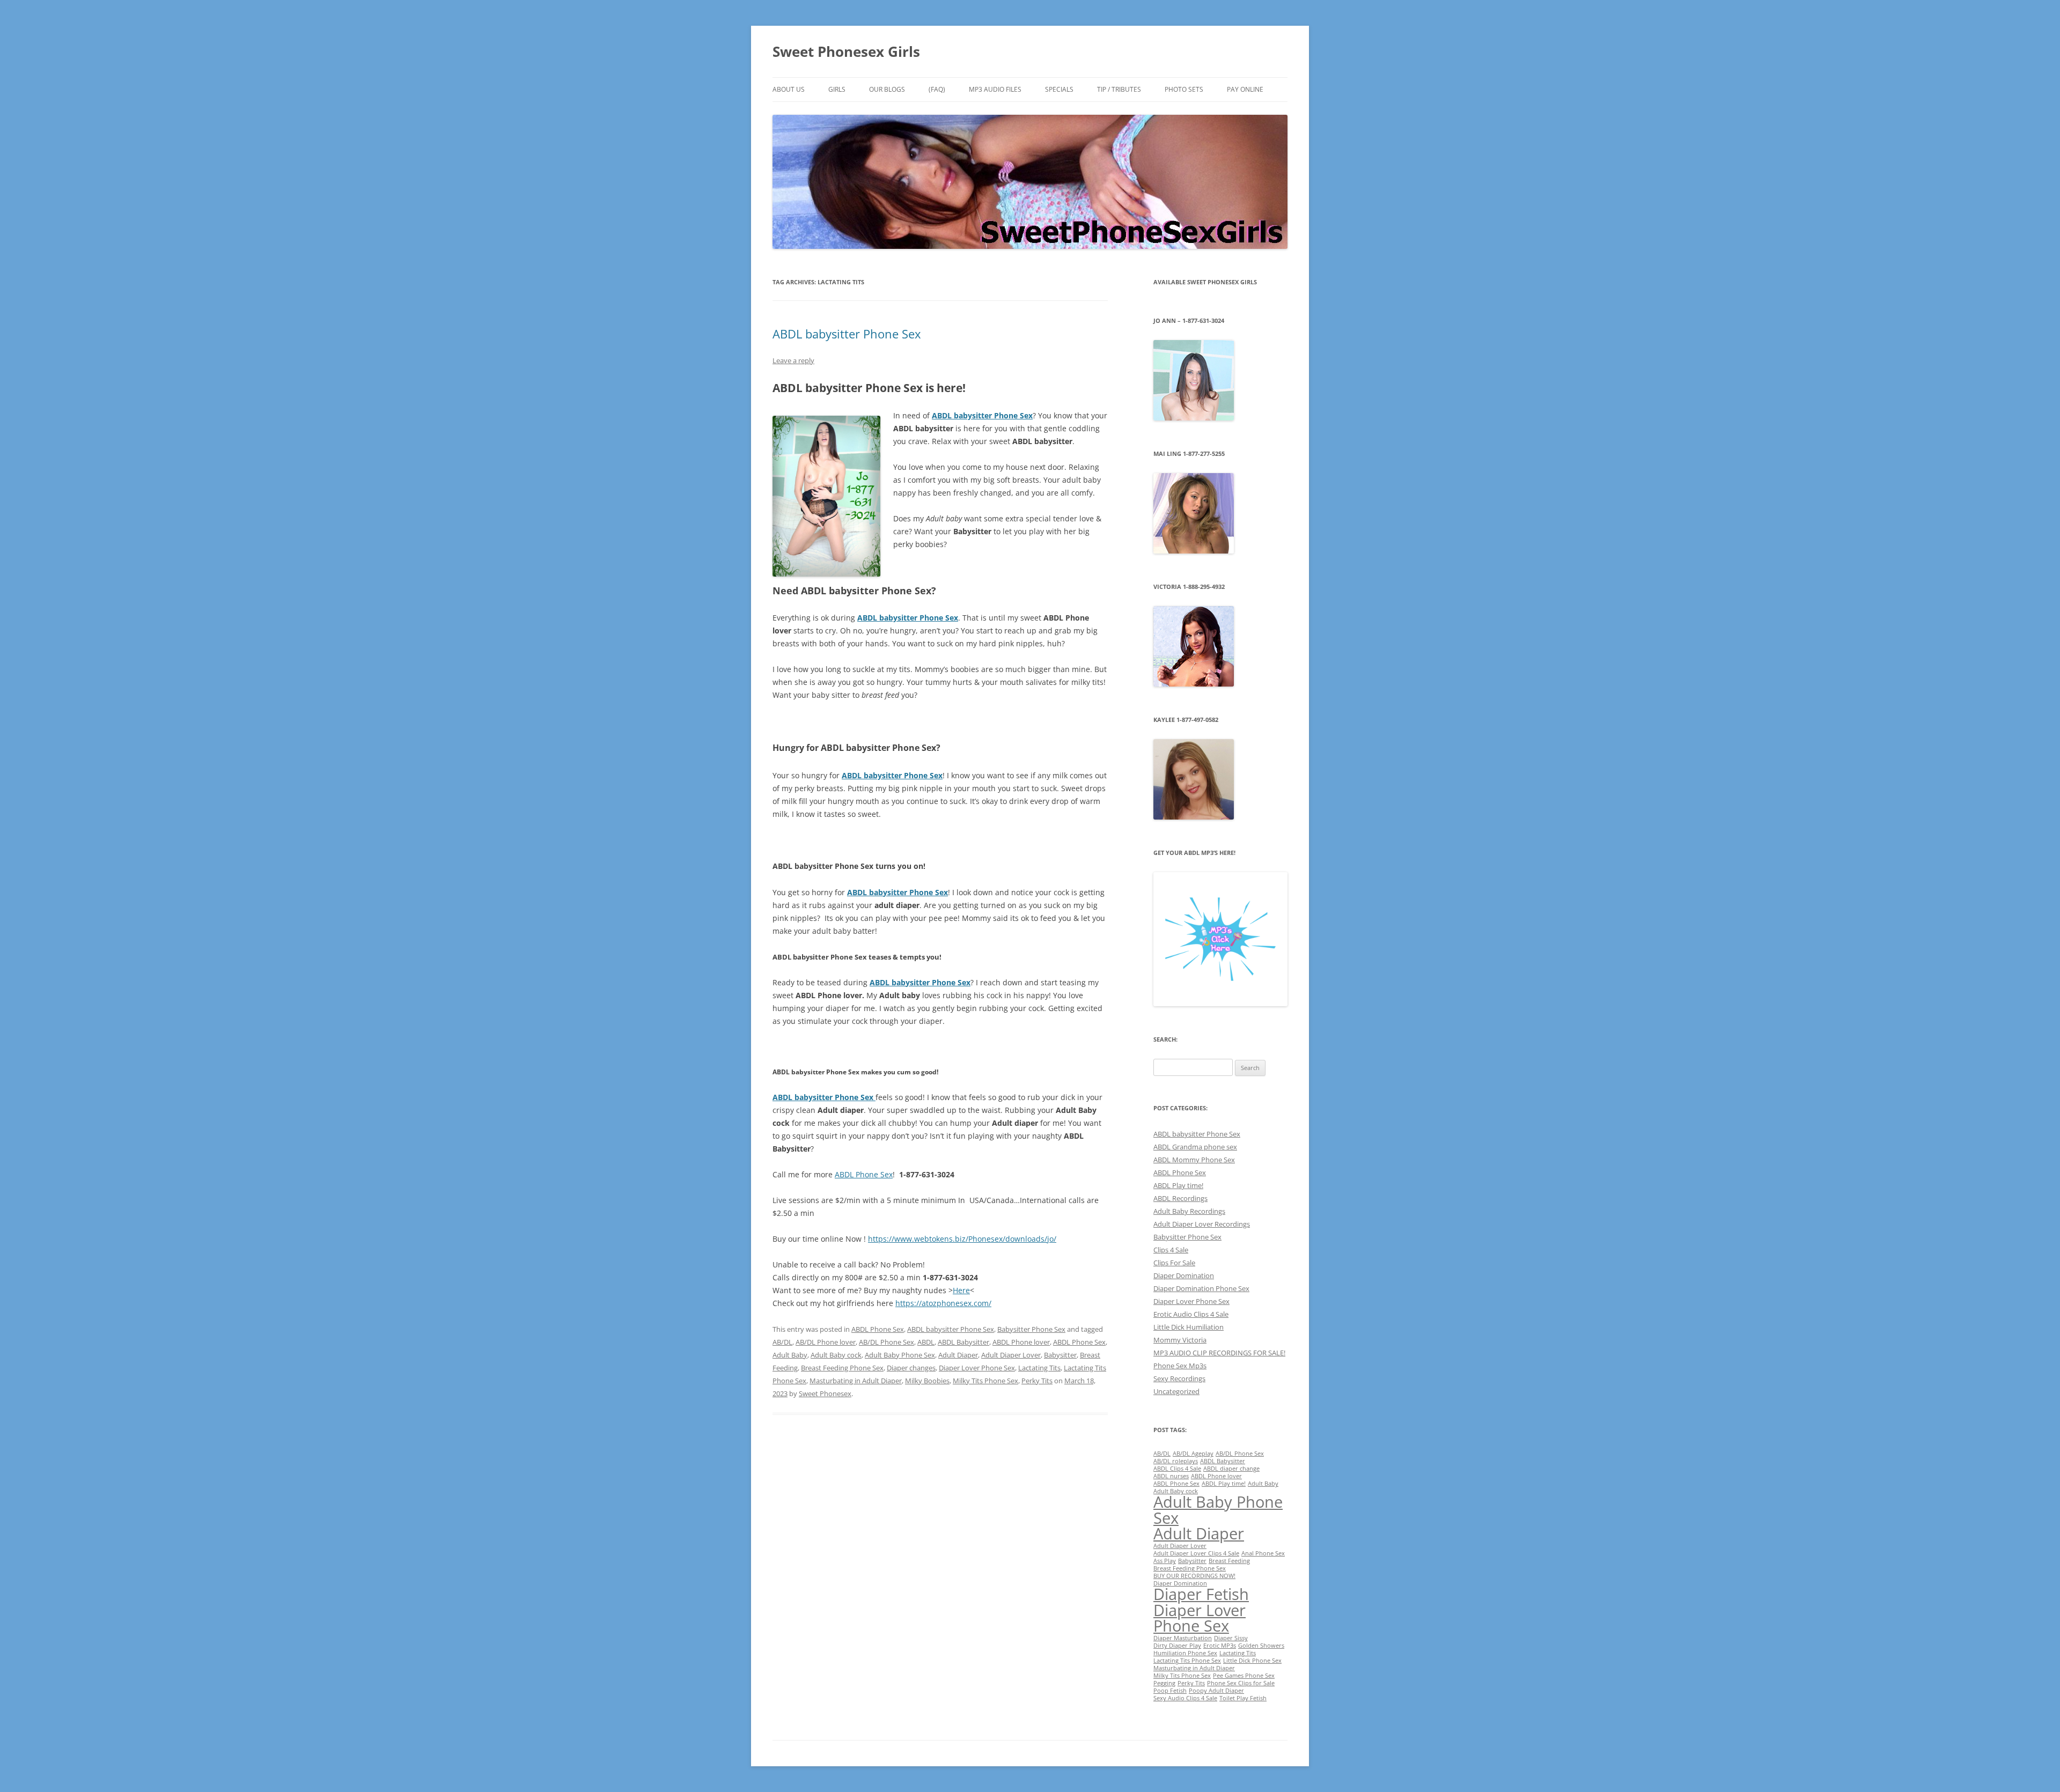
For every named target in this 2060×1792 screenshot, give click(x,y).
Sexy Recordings (1179, 1378)
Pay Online (1245, 89)
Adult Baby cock (836, 1355)
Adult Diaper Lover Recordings (1202, 1224)
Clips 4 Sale (1171, 1250)
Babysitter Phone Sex (1031, 1329)
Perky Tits (1037, 1381)
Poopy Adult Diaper (1216, 1691)
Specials (1059, 89)
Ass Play (1165, 1561)
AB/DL (782, 1342)
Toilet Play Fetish (1243, 1698)
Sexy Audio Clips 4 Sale (1185, 1698)
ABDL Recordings (1180, 1198)
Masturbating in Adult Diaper (856, 1381)
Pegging (1164, 1683)
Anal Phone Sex (1263, 1553)
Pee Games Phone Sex (1244, 1676)
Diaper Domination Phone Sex (1201, 1288)
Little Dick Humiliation (1189, 1327)
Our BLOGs (887, 89)
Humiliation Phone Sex (1185, 1653)
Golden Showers (1261, 1646)
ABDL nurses (1171, 1476)
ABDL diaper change (1231, 1469)
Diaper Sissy (1231, 1638)
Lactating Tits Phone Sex (1187, 1661)
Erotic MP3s (1220, 1646)
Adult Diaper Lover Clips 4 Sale (1196, 1553)
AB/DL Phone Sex (886, 1342)
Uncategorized (1176, 1391)
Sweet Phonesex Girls (846, 51)
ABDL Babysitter (963, 1342)
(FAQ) (937, 89)
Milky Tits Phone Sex (985, 1381)
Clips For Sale (1174, 1263)
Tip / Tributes (1119, 89)
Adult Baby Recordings (1189, 1211)
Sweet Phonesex (825, 1393)
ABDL (926, 1342)
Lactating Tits (1039, 1368)
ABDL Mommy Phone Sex (1194, 1160)
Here (961, 1290)
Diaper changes (911, 1368)
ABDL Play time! (1178, 1185)
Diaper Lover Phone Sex (977, 1368)
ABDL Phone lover (1021, 1342)
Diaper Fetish (1201, 1594)
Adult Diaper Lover (1011, 1355)
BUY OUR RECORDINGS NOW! (1194, 1576)
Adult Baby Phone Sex (900, 1355)
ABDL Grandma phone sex (1195, 1147)
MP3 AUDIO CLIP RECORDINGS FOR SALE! (1219, 1353)
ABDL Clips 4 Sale (1177, 1469)
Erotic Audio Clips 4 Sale (1191, 1314)
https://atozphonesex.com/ (943, 1303)
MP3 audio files (995, 89)
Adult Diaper (958, 1355)
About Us (789, 89)
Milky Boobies (927, 1381)
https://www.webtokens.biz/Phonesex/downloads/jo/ (962, 1239)
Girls (837, 89)
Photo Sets (1184, 89)
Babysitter (1060, 1355)
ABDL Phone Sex (864, 1174)
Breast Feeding (1229, 1561)
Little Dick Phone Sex (1252, 1661)
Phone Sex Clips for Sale (1241, 1683)
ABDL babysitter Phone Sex (847, 334)
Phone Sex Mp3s (1180, 1366)
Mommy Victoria (1180, 1340)
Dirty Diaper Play (1177, 1646)
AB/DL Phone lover (826, 1342)
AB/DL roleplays (1176, 1461)
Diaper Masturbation (1183, 1638)
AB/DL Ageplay (1193, 1454)
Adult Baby (790, 1355)
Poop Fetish (1170, 1691)
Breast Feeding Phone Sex (842, 1368)
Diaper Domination (1184, 1275)
